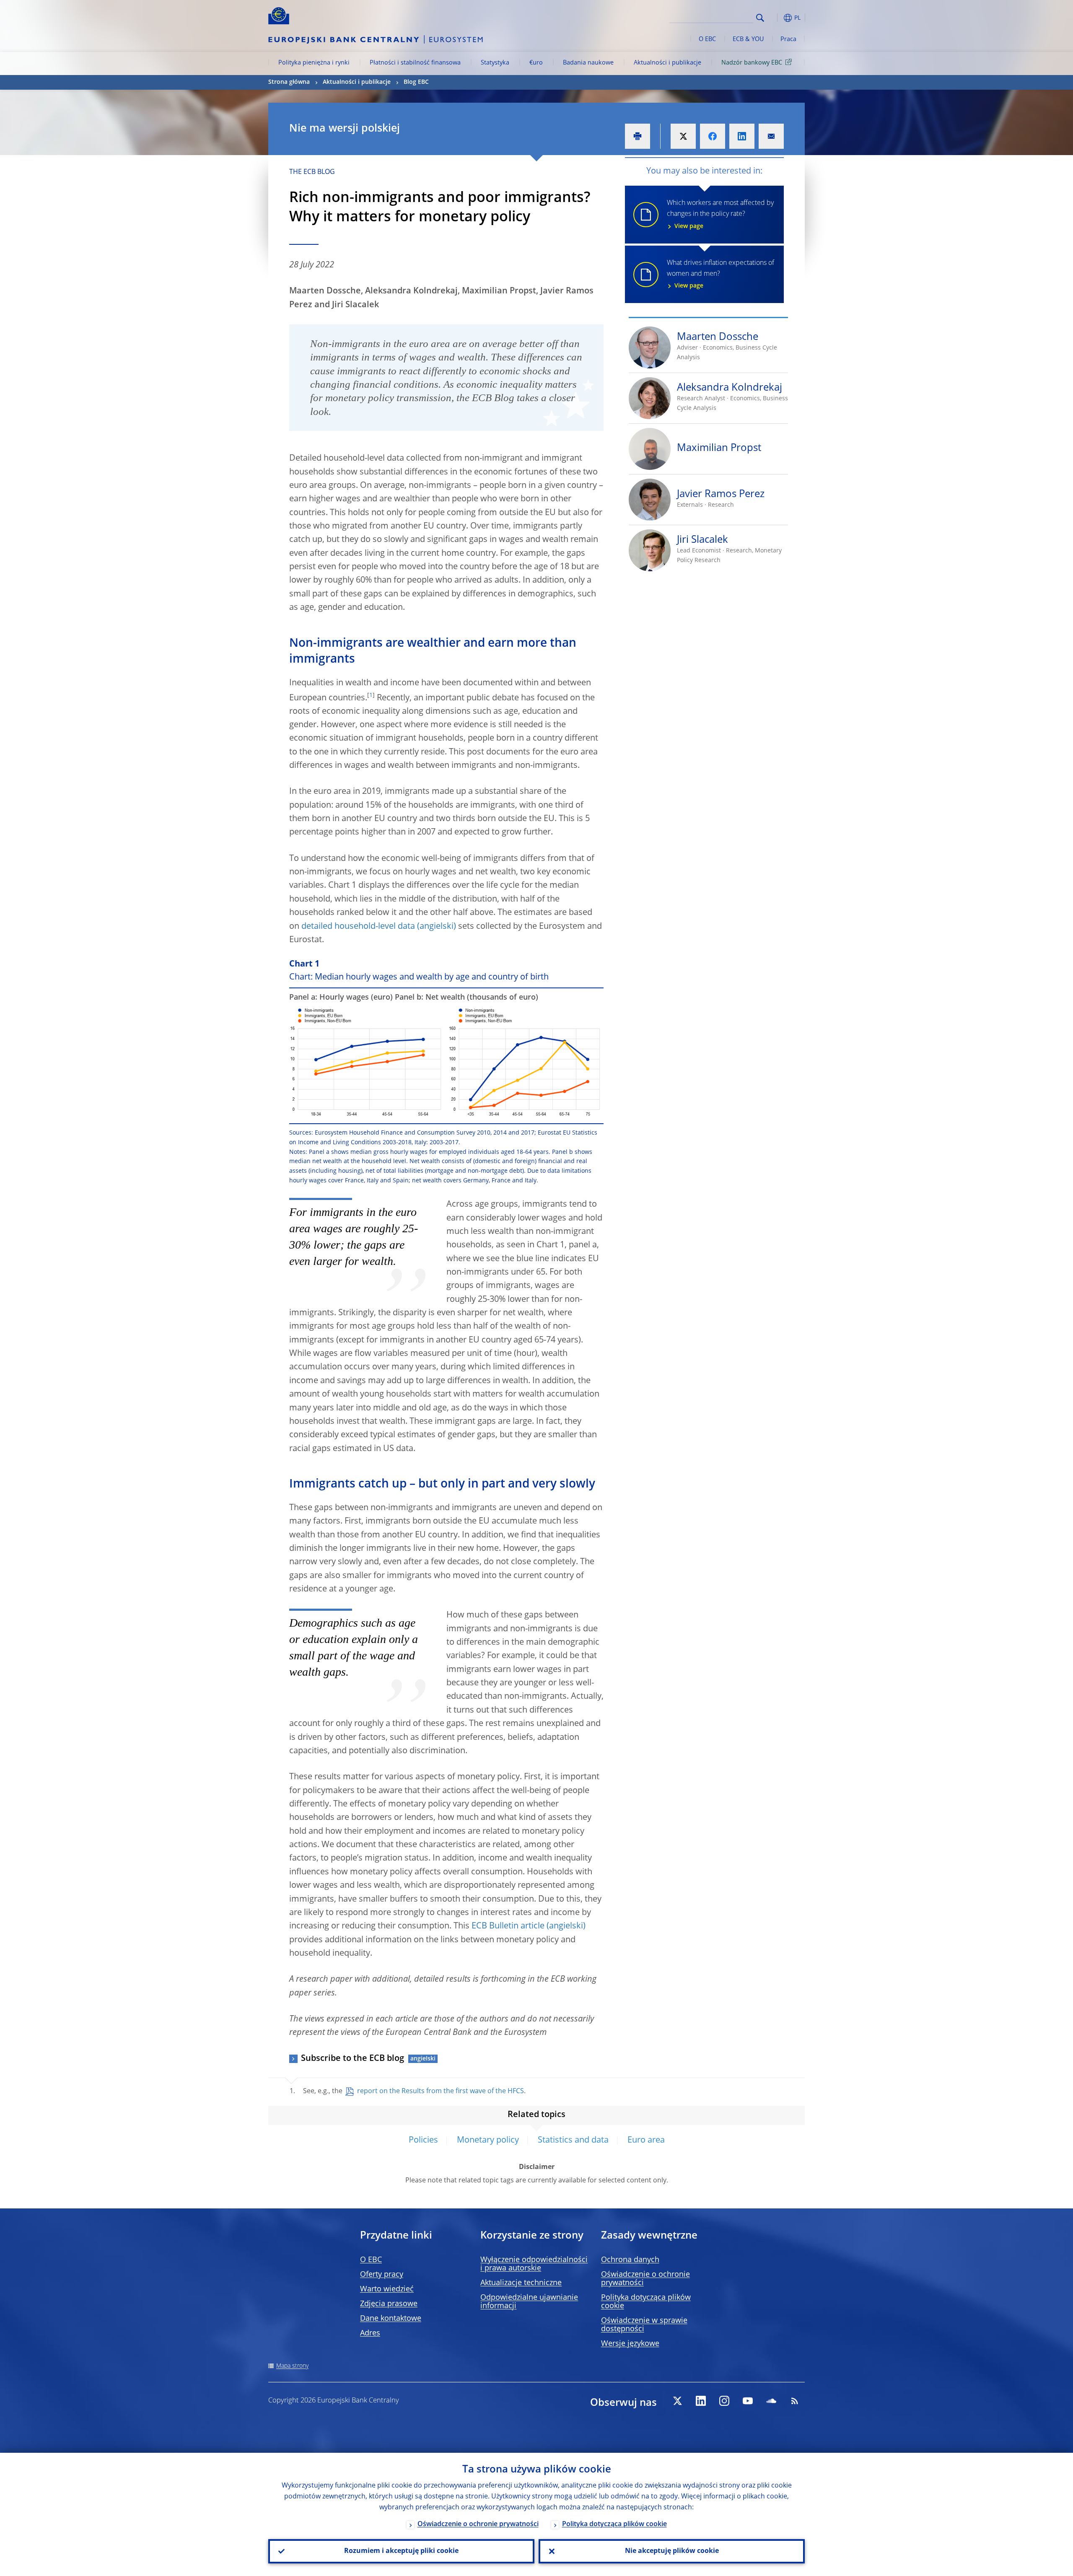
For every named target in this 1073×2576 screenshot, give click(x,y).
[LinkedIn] (701, 2401)
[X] (677, 2401)
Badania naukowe (588, 63)
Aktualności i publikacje (667, 63)
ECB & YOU (748, 39)
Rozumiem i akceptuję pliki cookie (401, 2551)
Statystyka (495, 63)
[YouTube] (748, 2401)
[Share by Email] (771, 136)
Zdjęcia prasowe (389, 2304)
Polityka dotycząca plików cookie (614, 2524)
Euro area (646, 2141)
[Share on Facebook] (713, 136)
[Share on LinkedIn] (742, 136)
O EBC (707, 39)
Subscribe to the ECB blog (352, 2059)
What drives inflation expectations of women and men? (721, 275)
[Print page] (638, 136)
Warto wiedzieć (387, 2289)
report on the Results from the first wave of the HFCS (441, 2091)
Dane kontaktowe (391, 2319)
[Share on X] (683, 136)
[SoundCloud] (771, 2401)
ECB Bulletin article (508, 1926)
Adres (370, 2333)
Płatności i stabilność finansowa (415, 63)
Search (760, 18)
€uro (536, 63)
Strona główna (289, 82)
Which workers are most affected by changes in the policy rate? (720, 215)
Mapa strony (292, 2366)
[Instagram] (724, 2401)
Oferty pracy (382, 2275)
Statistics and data (573, 2141)
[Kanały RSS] (795, 2401)
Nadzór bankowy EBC (752, 63)
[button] (775, 18)
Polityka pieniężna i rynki (314, 63)
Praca (788, 39)
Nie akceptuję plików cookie (672, 2551)
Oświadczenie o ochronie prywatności (478, 2524)
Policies (423, 2141)
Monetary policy (488, 2141)
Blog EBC (416, 82)
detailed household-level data (358, 927)
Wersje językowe (630, 2344)
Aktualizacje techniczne (521, 2283)
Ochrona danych (630, 2260)
